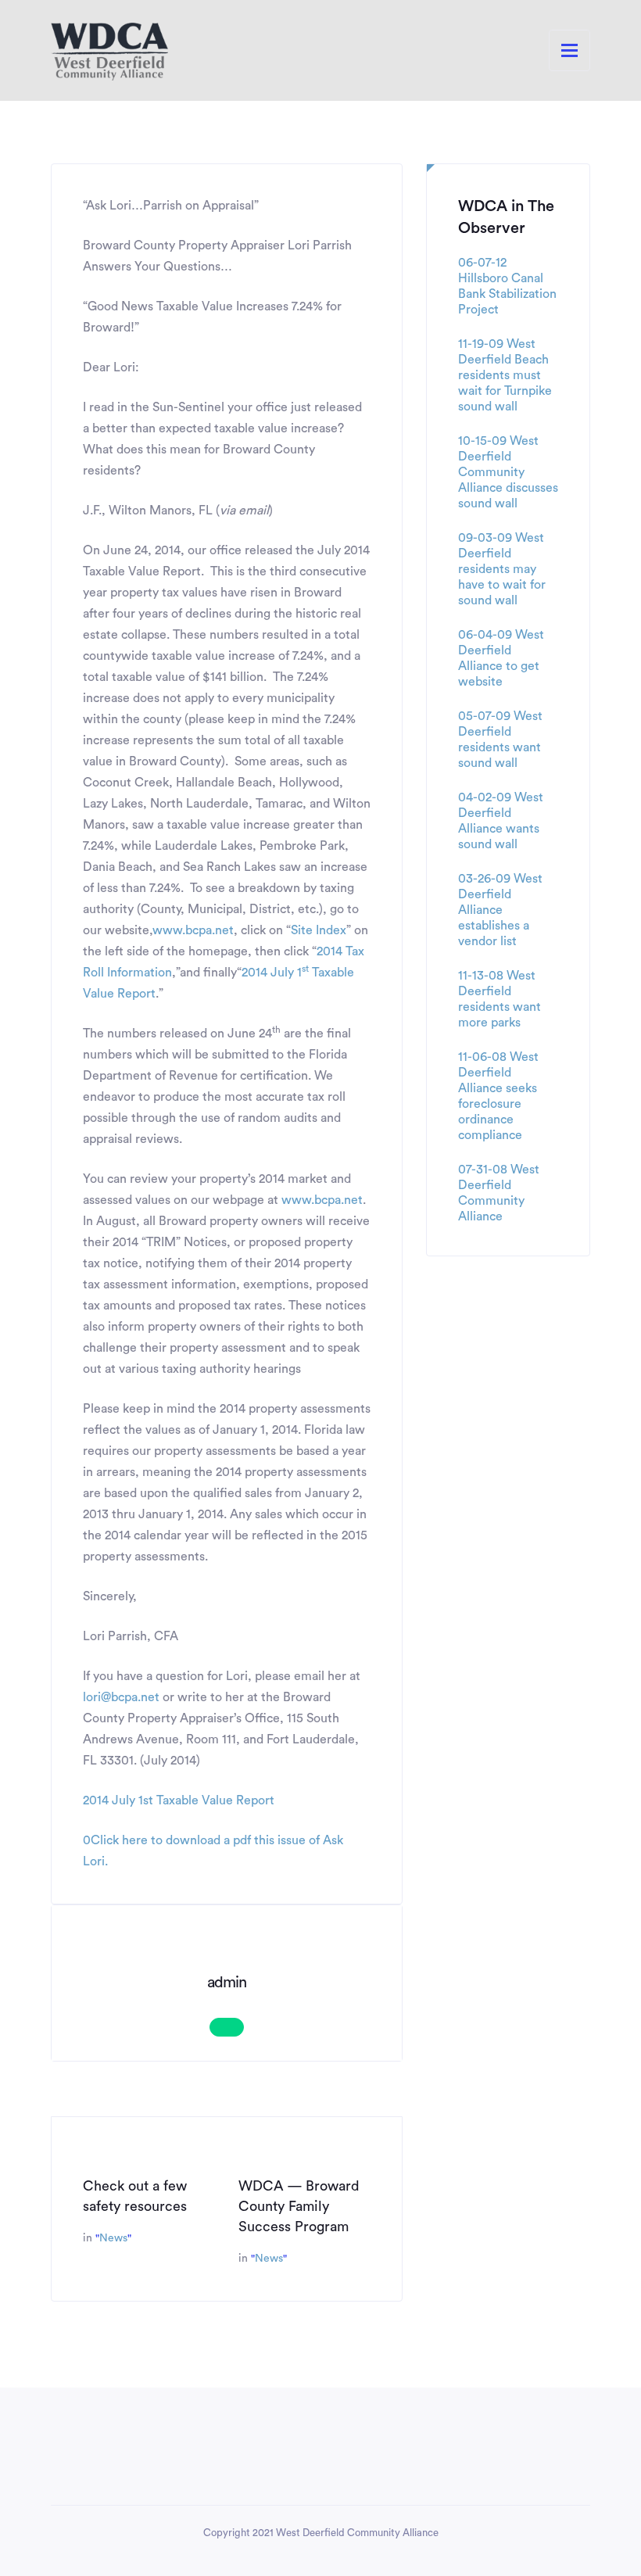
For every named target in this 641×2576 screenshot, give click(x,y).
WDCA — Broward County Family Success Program (299, 2206)
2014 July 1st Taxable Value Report (179, 1800)
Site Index (319, 930)
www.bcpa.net (193, 930)
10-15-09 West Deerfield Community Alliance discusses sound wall (508, 472)
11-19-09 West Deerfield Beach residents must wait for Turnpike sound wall (505, 375)
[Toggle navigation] (569, 50)
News (113, 2238)
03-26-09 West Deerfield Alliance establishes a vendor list (500, 910)
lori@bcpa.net (121, 1697)
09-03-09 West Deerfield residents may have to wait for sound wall (502, 569)
